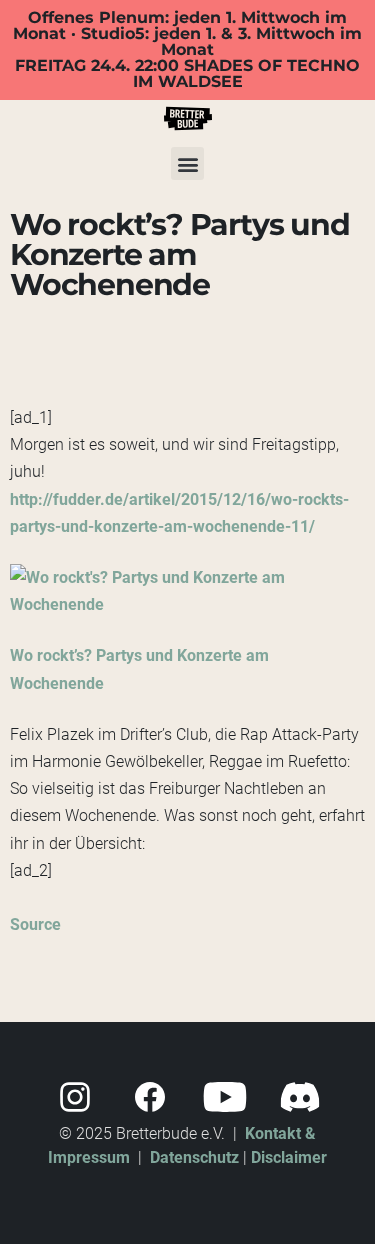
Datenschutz (194, 1157)
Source (35, 924)
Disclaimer (289, 1157)
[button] (187, 163)
